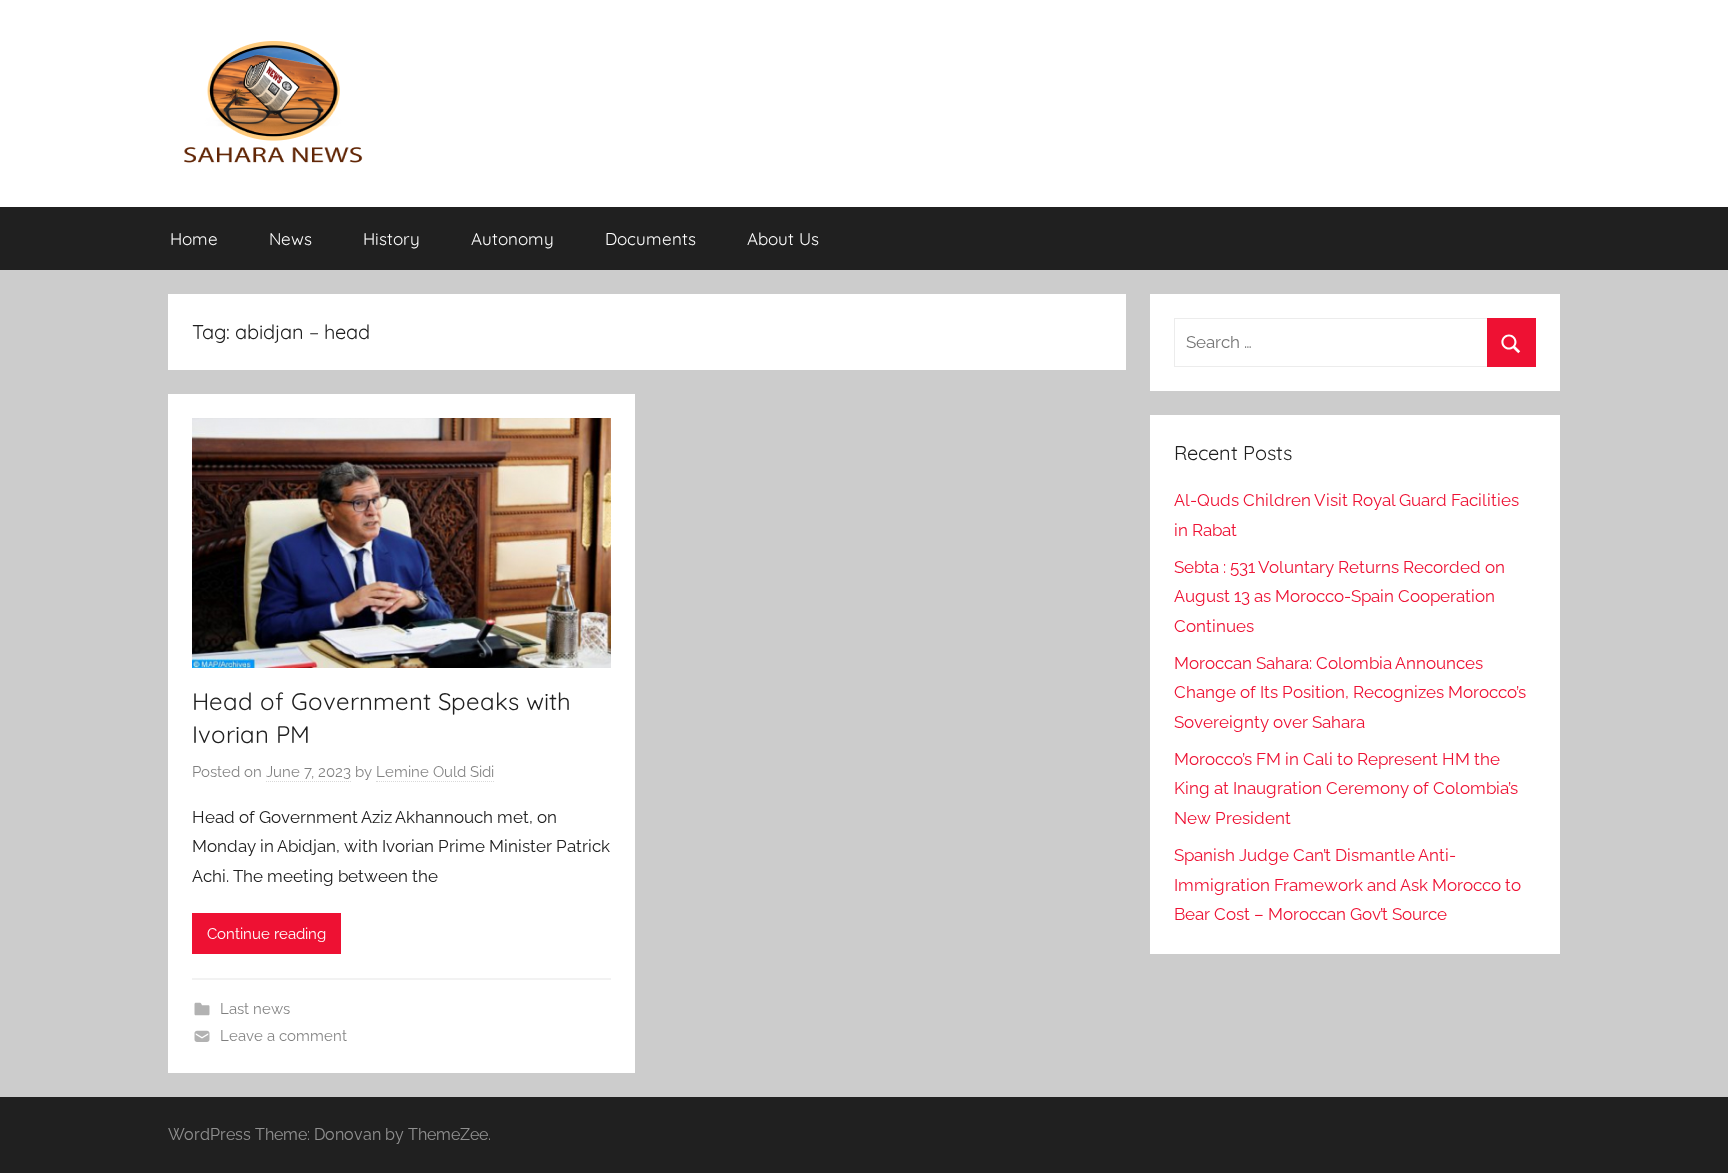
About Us (783, 238)
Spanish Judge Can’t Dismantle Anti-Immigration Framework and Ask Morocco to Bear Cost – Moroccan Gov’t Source (1347, 885)
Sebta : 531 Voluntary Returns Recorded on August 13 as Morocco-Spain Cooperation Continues (1339, 597)
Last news (255, 1009)
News (290, 238)
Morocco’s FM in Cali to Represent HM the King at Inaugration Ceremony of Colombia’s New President (1346, 789)
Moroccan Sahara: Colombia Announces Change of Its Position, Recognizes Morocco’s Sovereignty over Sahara (1350, 693)
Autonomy (512, 238)
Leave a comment (283, 1036)
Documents (650, 238)
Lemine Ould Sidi (435, 772)
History (391, 238)
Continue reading (266, 934)
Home (194, 238)
